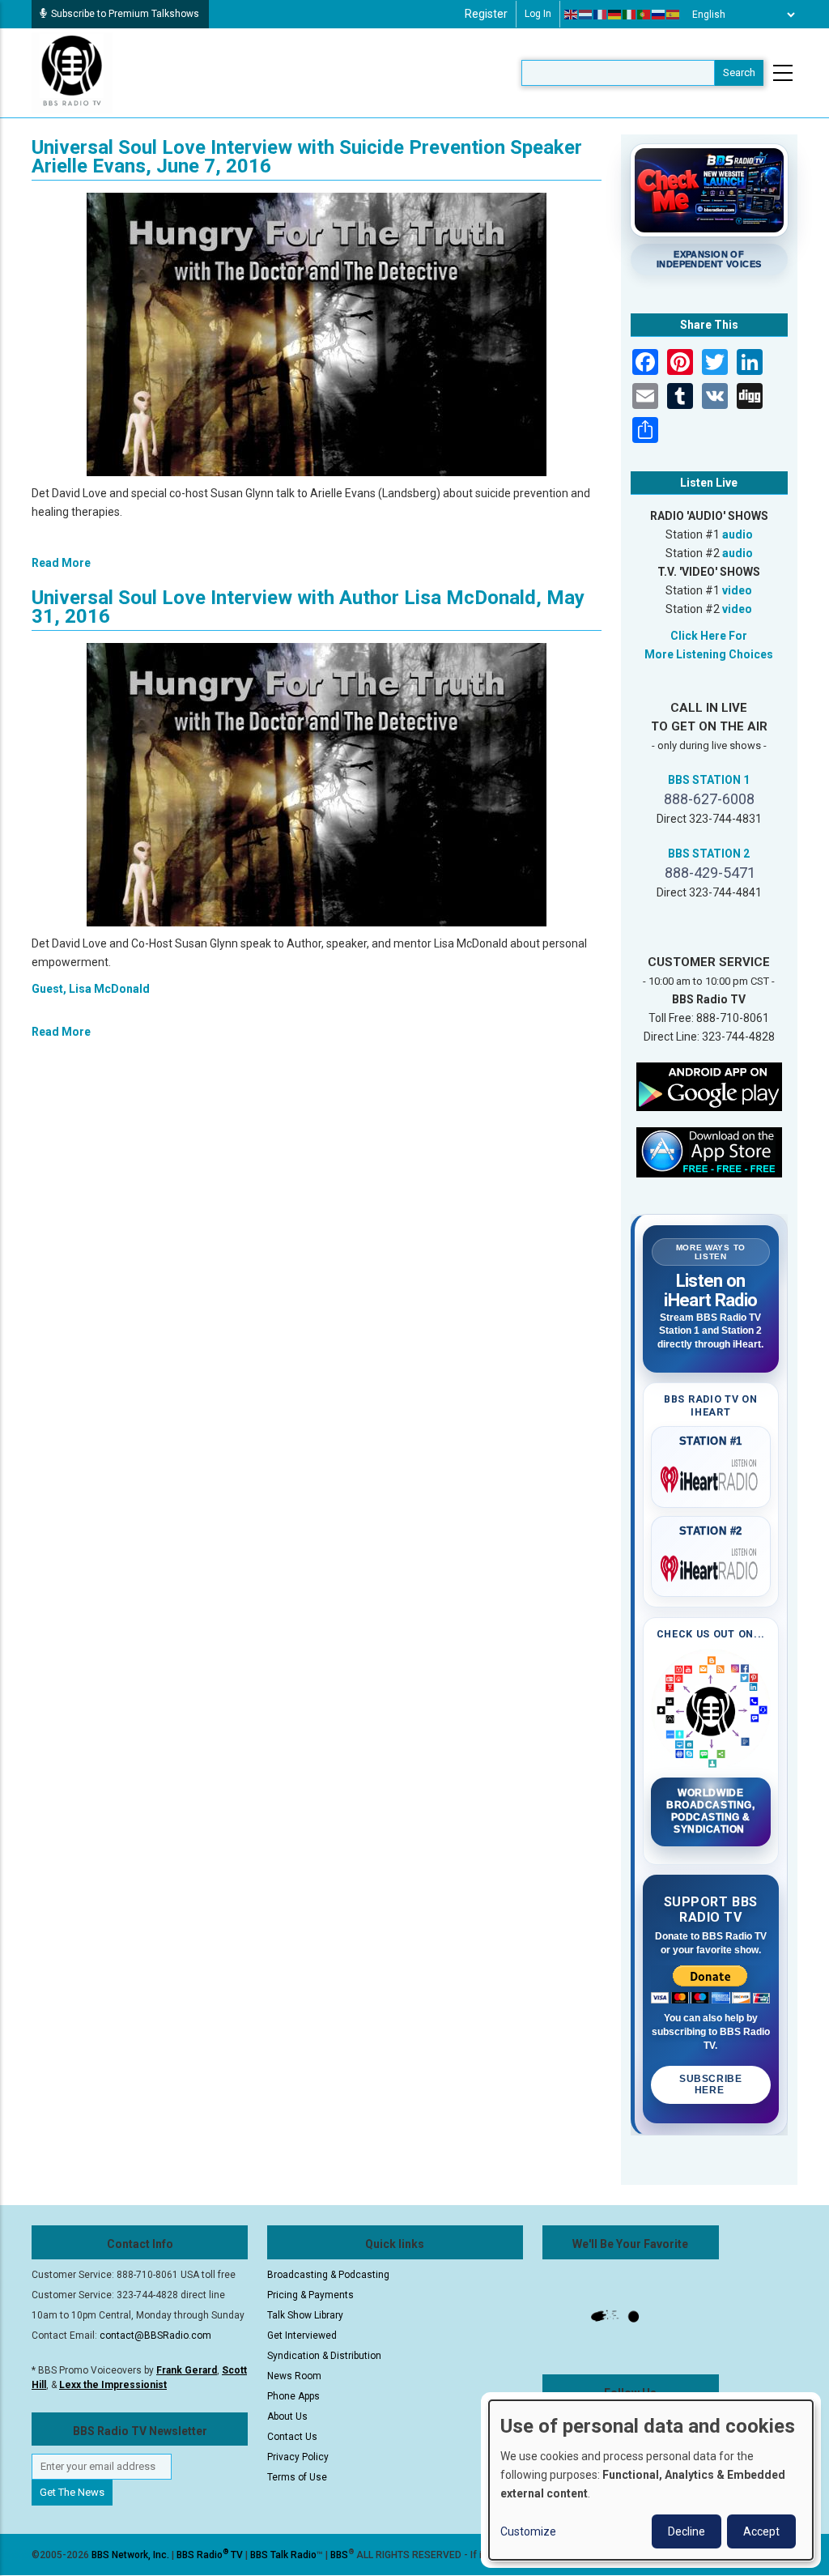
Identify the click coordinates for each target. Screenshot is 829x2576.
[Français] (601, 15)
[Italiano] (630, 15)
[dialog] (651, 2480)
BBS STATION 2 (709, 854)
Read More (61, 563)
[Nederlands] (586, 15)
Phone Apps (293, 2396)
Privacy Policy (298, 2457)
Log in (538, 14)
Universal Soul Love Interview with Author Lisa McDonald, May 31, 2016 (308, 607)
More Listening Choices (709, 654)
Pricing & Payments (310, 2295)
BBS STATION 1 (709, 780)
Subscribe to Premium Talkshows (125, 14)
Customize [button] (528, 2531)
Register (486, 14)
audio (738, 534)
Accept (761, 2531)
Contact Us (292, 2437)
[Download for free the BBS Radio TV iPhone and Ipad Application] (709, 1152)
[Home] (72, 72)
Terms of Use (297, 2477)
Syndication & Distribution (324, 2356)
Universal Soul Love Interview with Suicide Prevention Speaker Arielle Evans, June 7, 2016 (307, 157)
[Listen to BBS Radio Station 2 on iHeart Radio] (711, 1565)
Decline (687, 2531)
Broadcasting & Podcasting (328, 2275)
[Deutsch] (615, 15)
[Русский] (659, 15)
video (737, 590)
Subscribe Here (710, 2084)
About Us (287, 2416)
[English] (572, 15)
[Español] (674, 15)
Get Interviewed (302, 2335)
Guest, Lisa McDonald (91, 989)
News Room (294, 2376)
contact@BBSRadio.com (155, 2335)
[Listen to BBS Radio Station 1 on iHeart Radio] (711, 1476)
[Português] (644, 15)
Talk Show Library (305, 2315)
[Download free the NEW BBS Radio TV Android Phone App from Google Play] (709, 1086)
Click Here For (709, 636)
